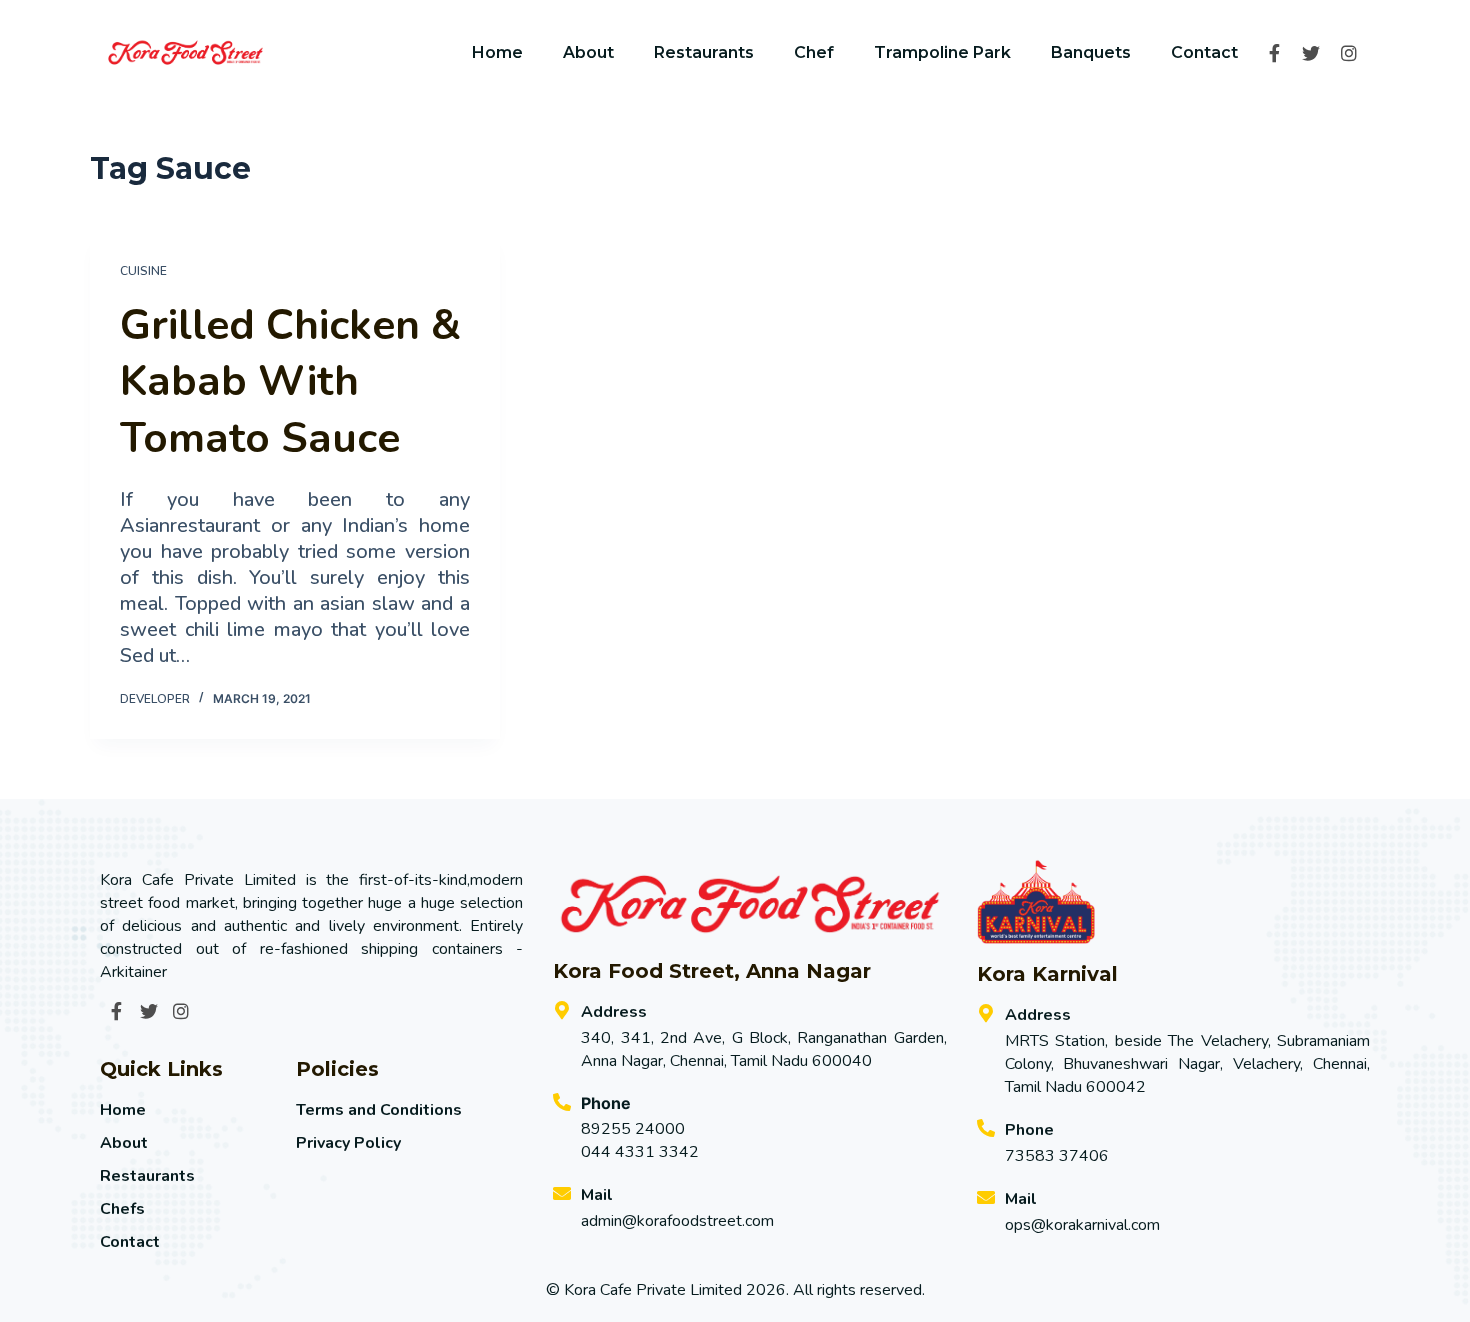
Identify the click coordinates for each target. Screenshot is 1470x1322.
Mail (597, 1195)
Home (497, 52)
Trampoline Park (942, 52)
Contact (1204, 52)
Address (614, 1012)
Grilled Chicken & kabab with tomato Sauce (290, 382)
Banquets (1091, 52)
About (588, 52)
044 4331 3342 (640, 1152)
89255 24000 (633, 1129)
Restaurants (704, 52)
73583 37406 (1057, 1156)
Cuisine (143, 271)
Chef (814, 52)
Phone (1029, 1130)
